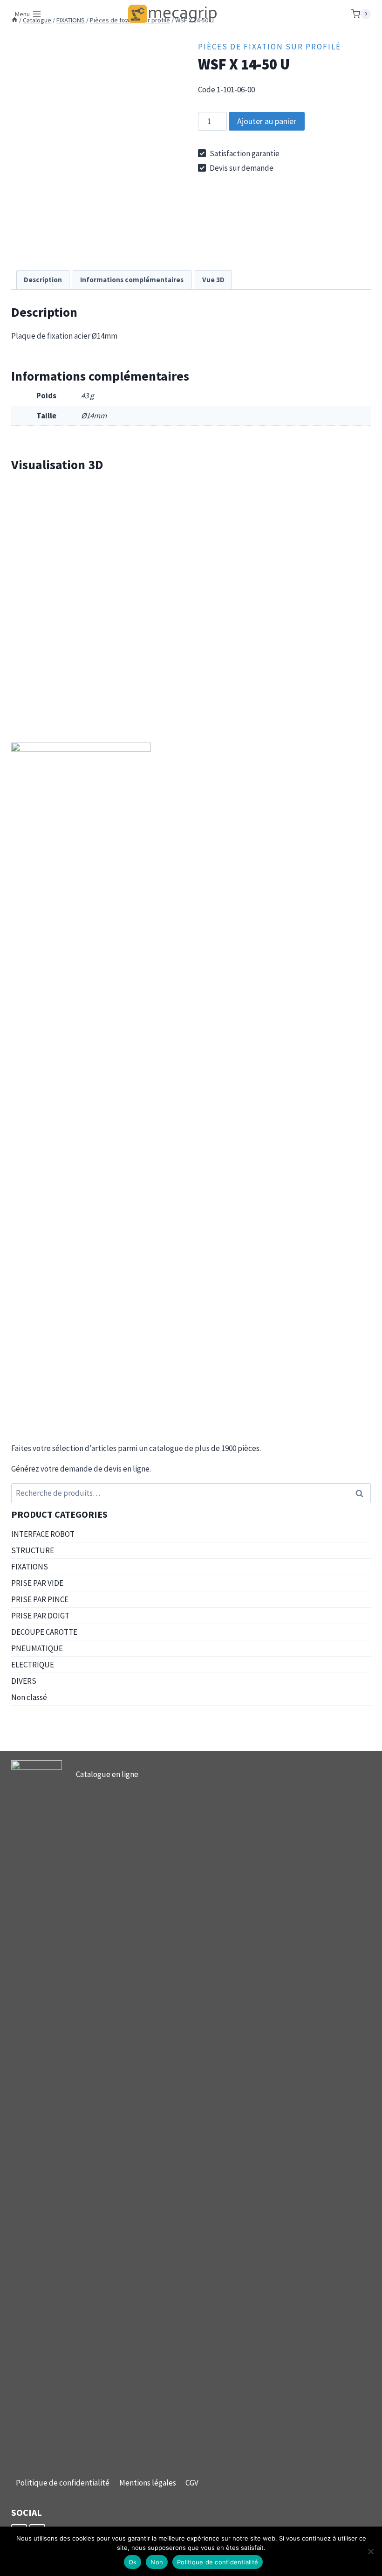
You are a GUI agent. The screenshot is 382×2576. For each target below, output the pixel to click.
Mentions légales (148, 2483)
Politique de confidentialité (63, 2483)
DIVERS (24, 1681)
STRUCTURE (33, 1550)
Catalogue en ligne (107, 1774)
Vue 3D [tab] (213, 280)
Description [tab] (43, 280)
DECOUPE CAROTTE (44, 1632)
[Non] (370, 2551)
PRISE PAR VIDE (37, 1583)
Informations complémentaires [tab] (132, 280)
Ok (133, 2562)
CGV (192, 2483)
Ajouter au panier (267, 121)
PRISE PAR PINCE (40, 1599)
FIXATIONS (30, 1567)
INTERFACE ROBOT (43, 1534)
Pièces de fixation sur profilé (269, 47)
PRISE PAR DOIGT (40, 1616)
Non (157, 2562)
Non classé (29, 1697)
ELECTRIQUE (33, 1665)
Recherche (362, 1493)
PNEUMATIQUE (37, 1648)
